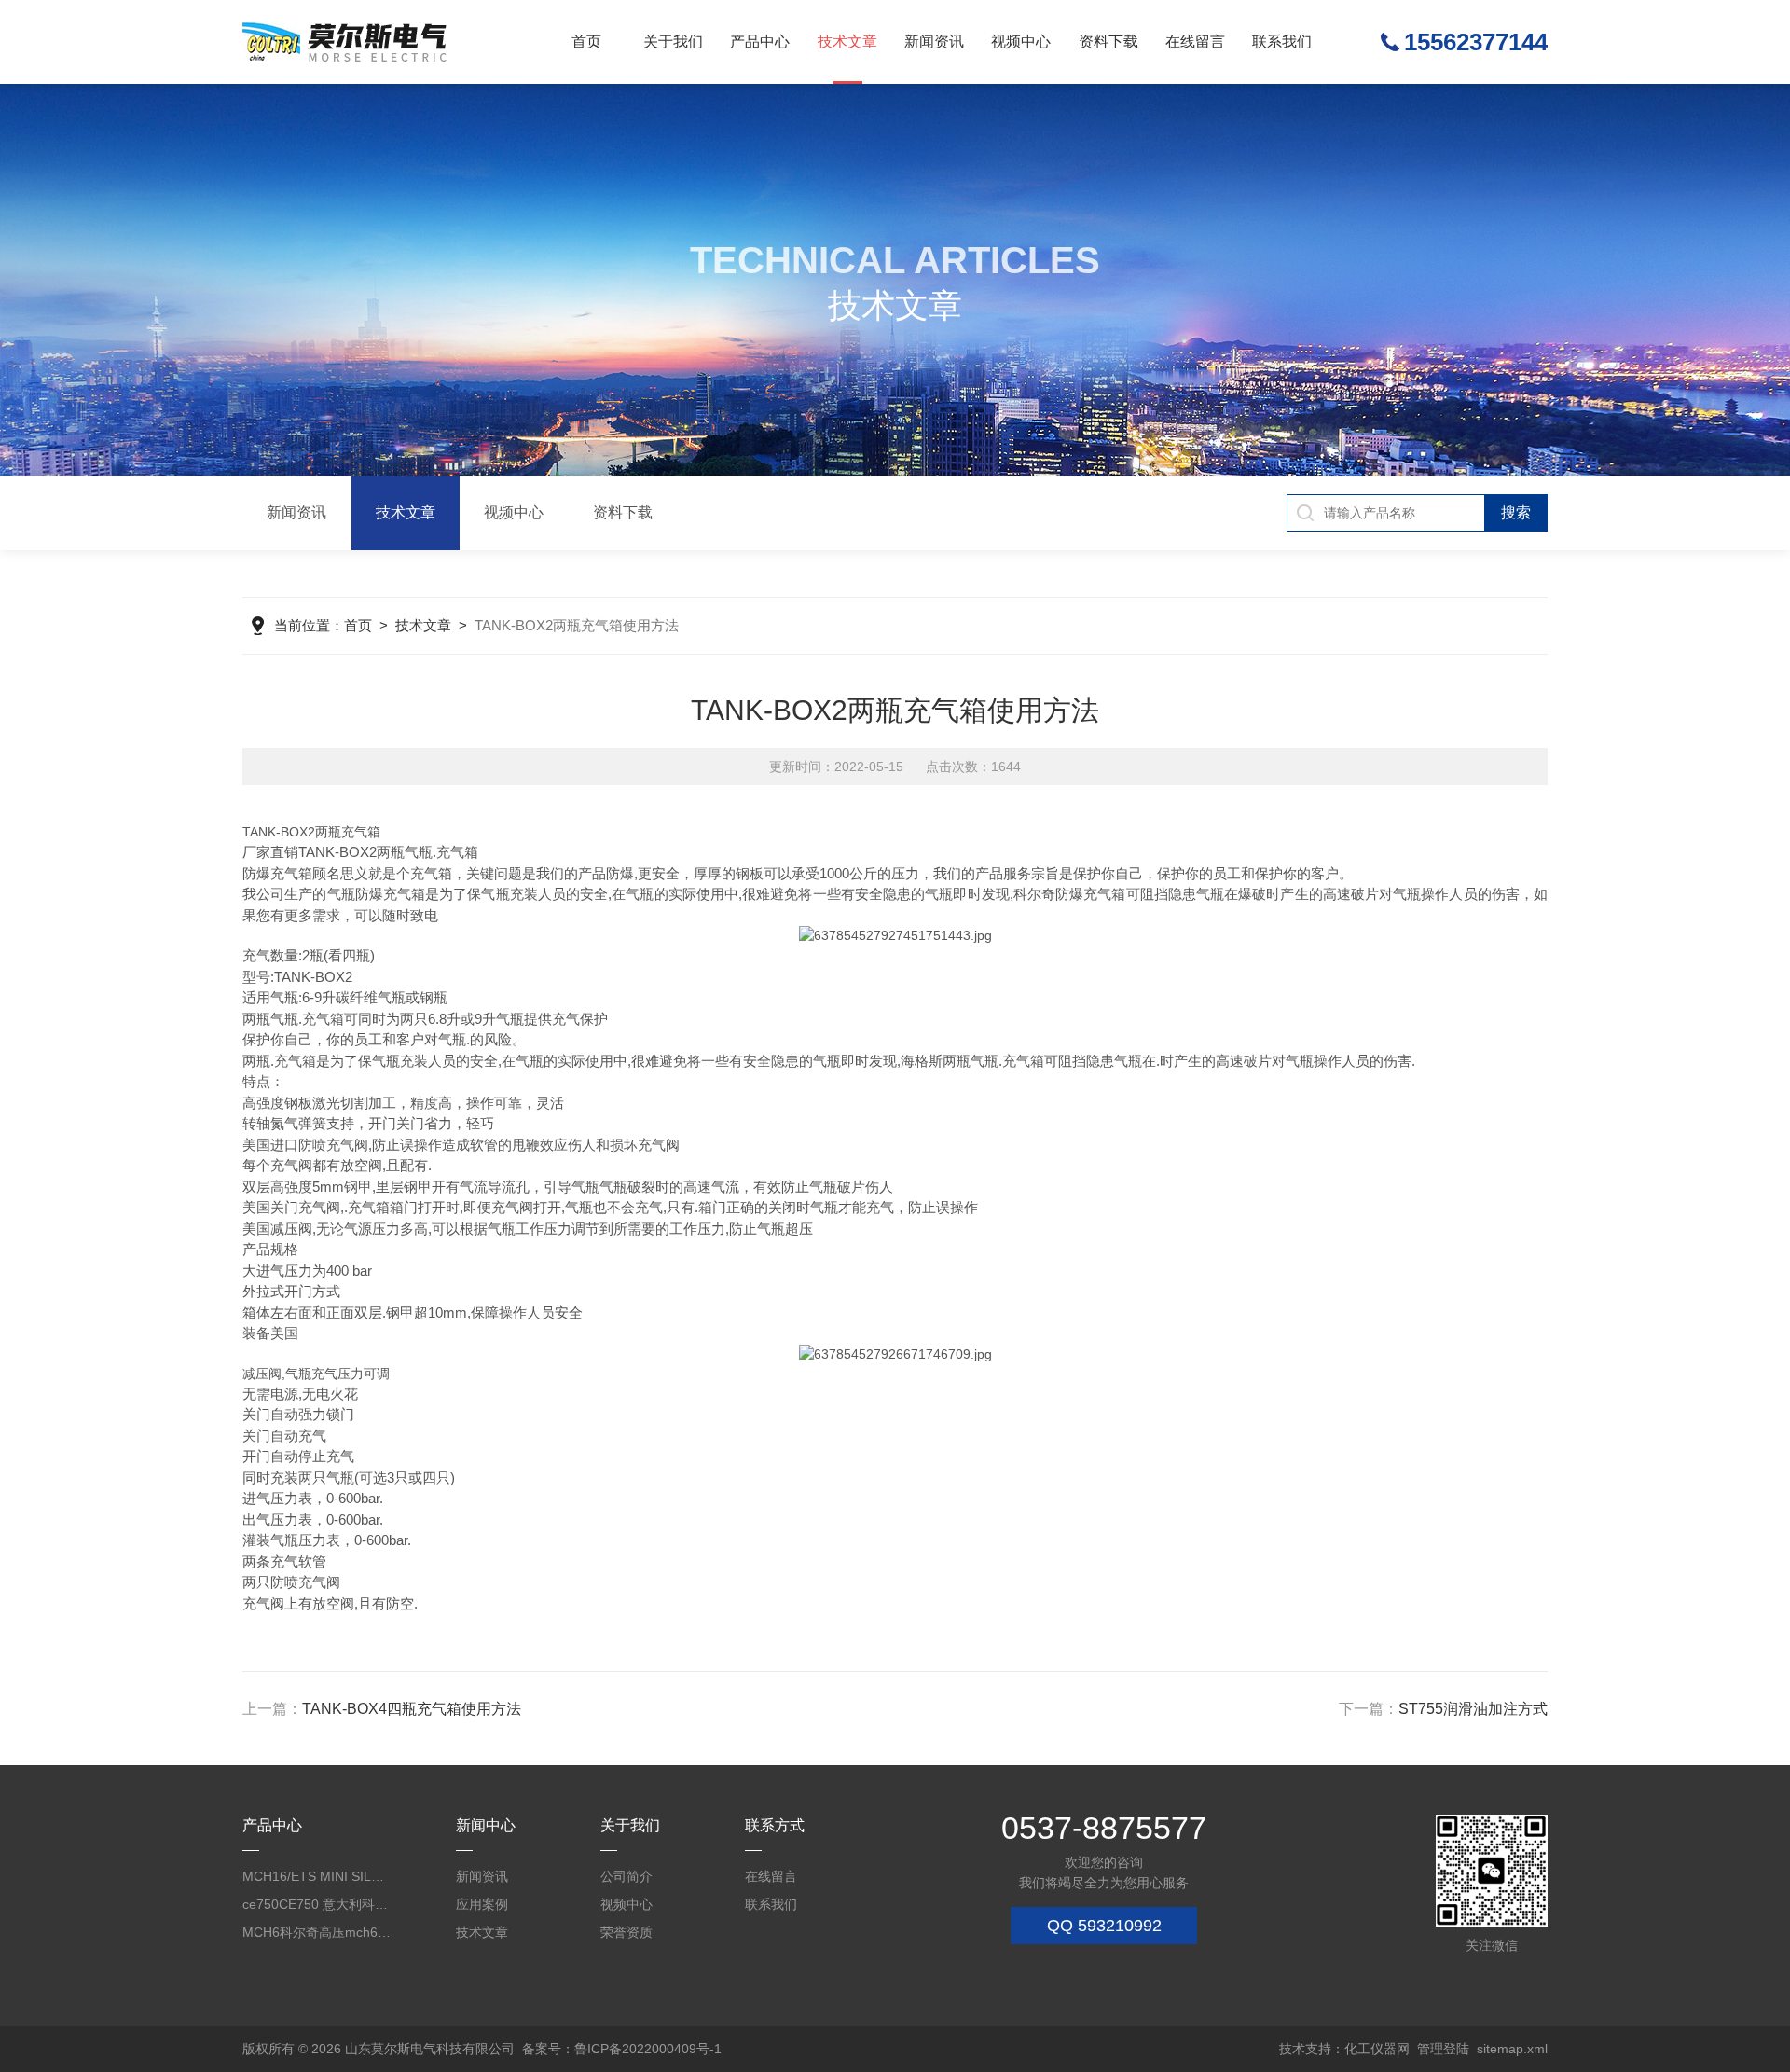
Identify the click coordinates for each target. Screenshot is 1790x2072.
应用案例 (482, 1904)
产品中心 (760, 41)
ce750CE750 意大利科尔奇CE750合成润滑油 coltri (317, 1904)
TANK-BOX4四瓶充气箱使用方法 (412, 1709)
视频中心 (1021, 41)
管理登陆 (1443, 2049)
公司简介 (626, 1876)
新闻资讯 (934, 41)
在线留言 (1195, 41)
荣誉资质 (626, 1932)
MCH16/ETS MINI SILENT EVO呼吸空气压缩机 (317, 1876)
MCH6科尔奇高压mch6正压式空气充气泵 (317, 1932)
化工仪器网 (1377, 2049)
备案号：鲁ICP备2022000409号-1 (622, 2049)
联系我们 (1282, 41)
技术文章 (847, 41)
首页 (586, 41)
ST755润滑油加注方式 (1473, 1709)
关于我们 (673, 41)
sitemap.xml (1512, 2049)
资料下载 (1108, 41)
